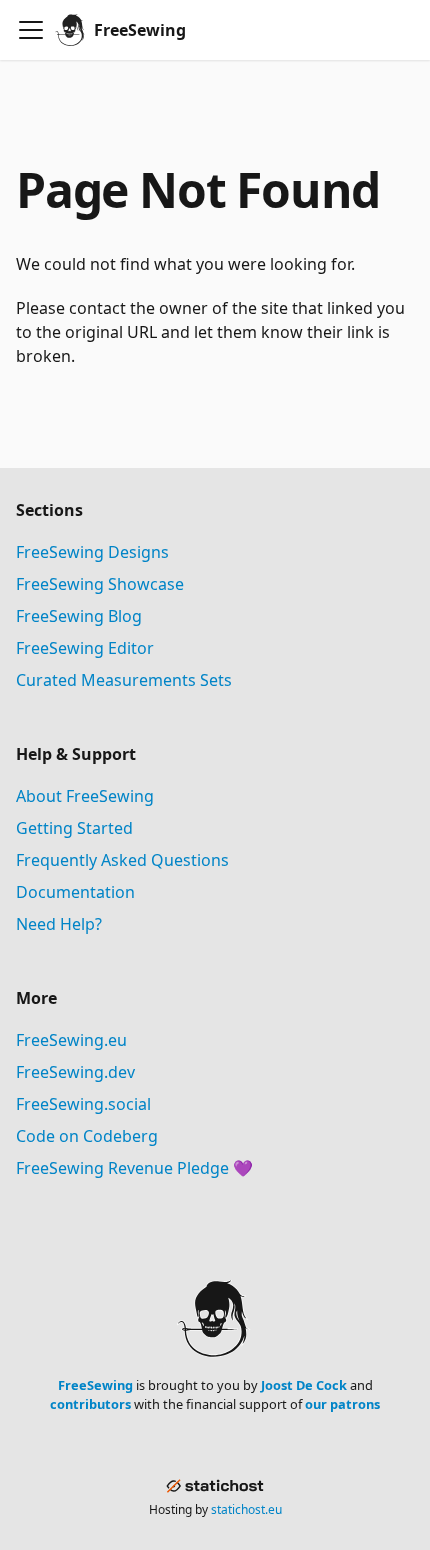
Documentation (75, 892)
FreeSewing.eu (71, 1040)
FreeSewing (95, 1385)
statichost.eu (246, 1509)
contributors (90, 1404)
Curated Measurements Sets (124, 680)
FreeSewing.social (83, 1104)
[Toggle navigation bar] (31, 30)
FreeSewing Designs (92, 552)
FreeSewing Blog (79, 616)
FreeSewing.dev (75, 1072)
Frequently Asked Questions (122, 860)
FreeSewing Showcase (100, 584)
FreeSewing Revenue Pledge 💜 (134, 1168)
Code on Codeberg (87, 1136)
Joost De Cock (304, 1385)
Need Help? (59, 924)
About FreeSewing (85, 796)
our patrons (342, 1404)
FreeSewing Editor (85, 648)
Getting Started (74, 828)
